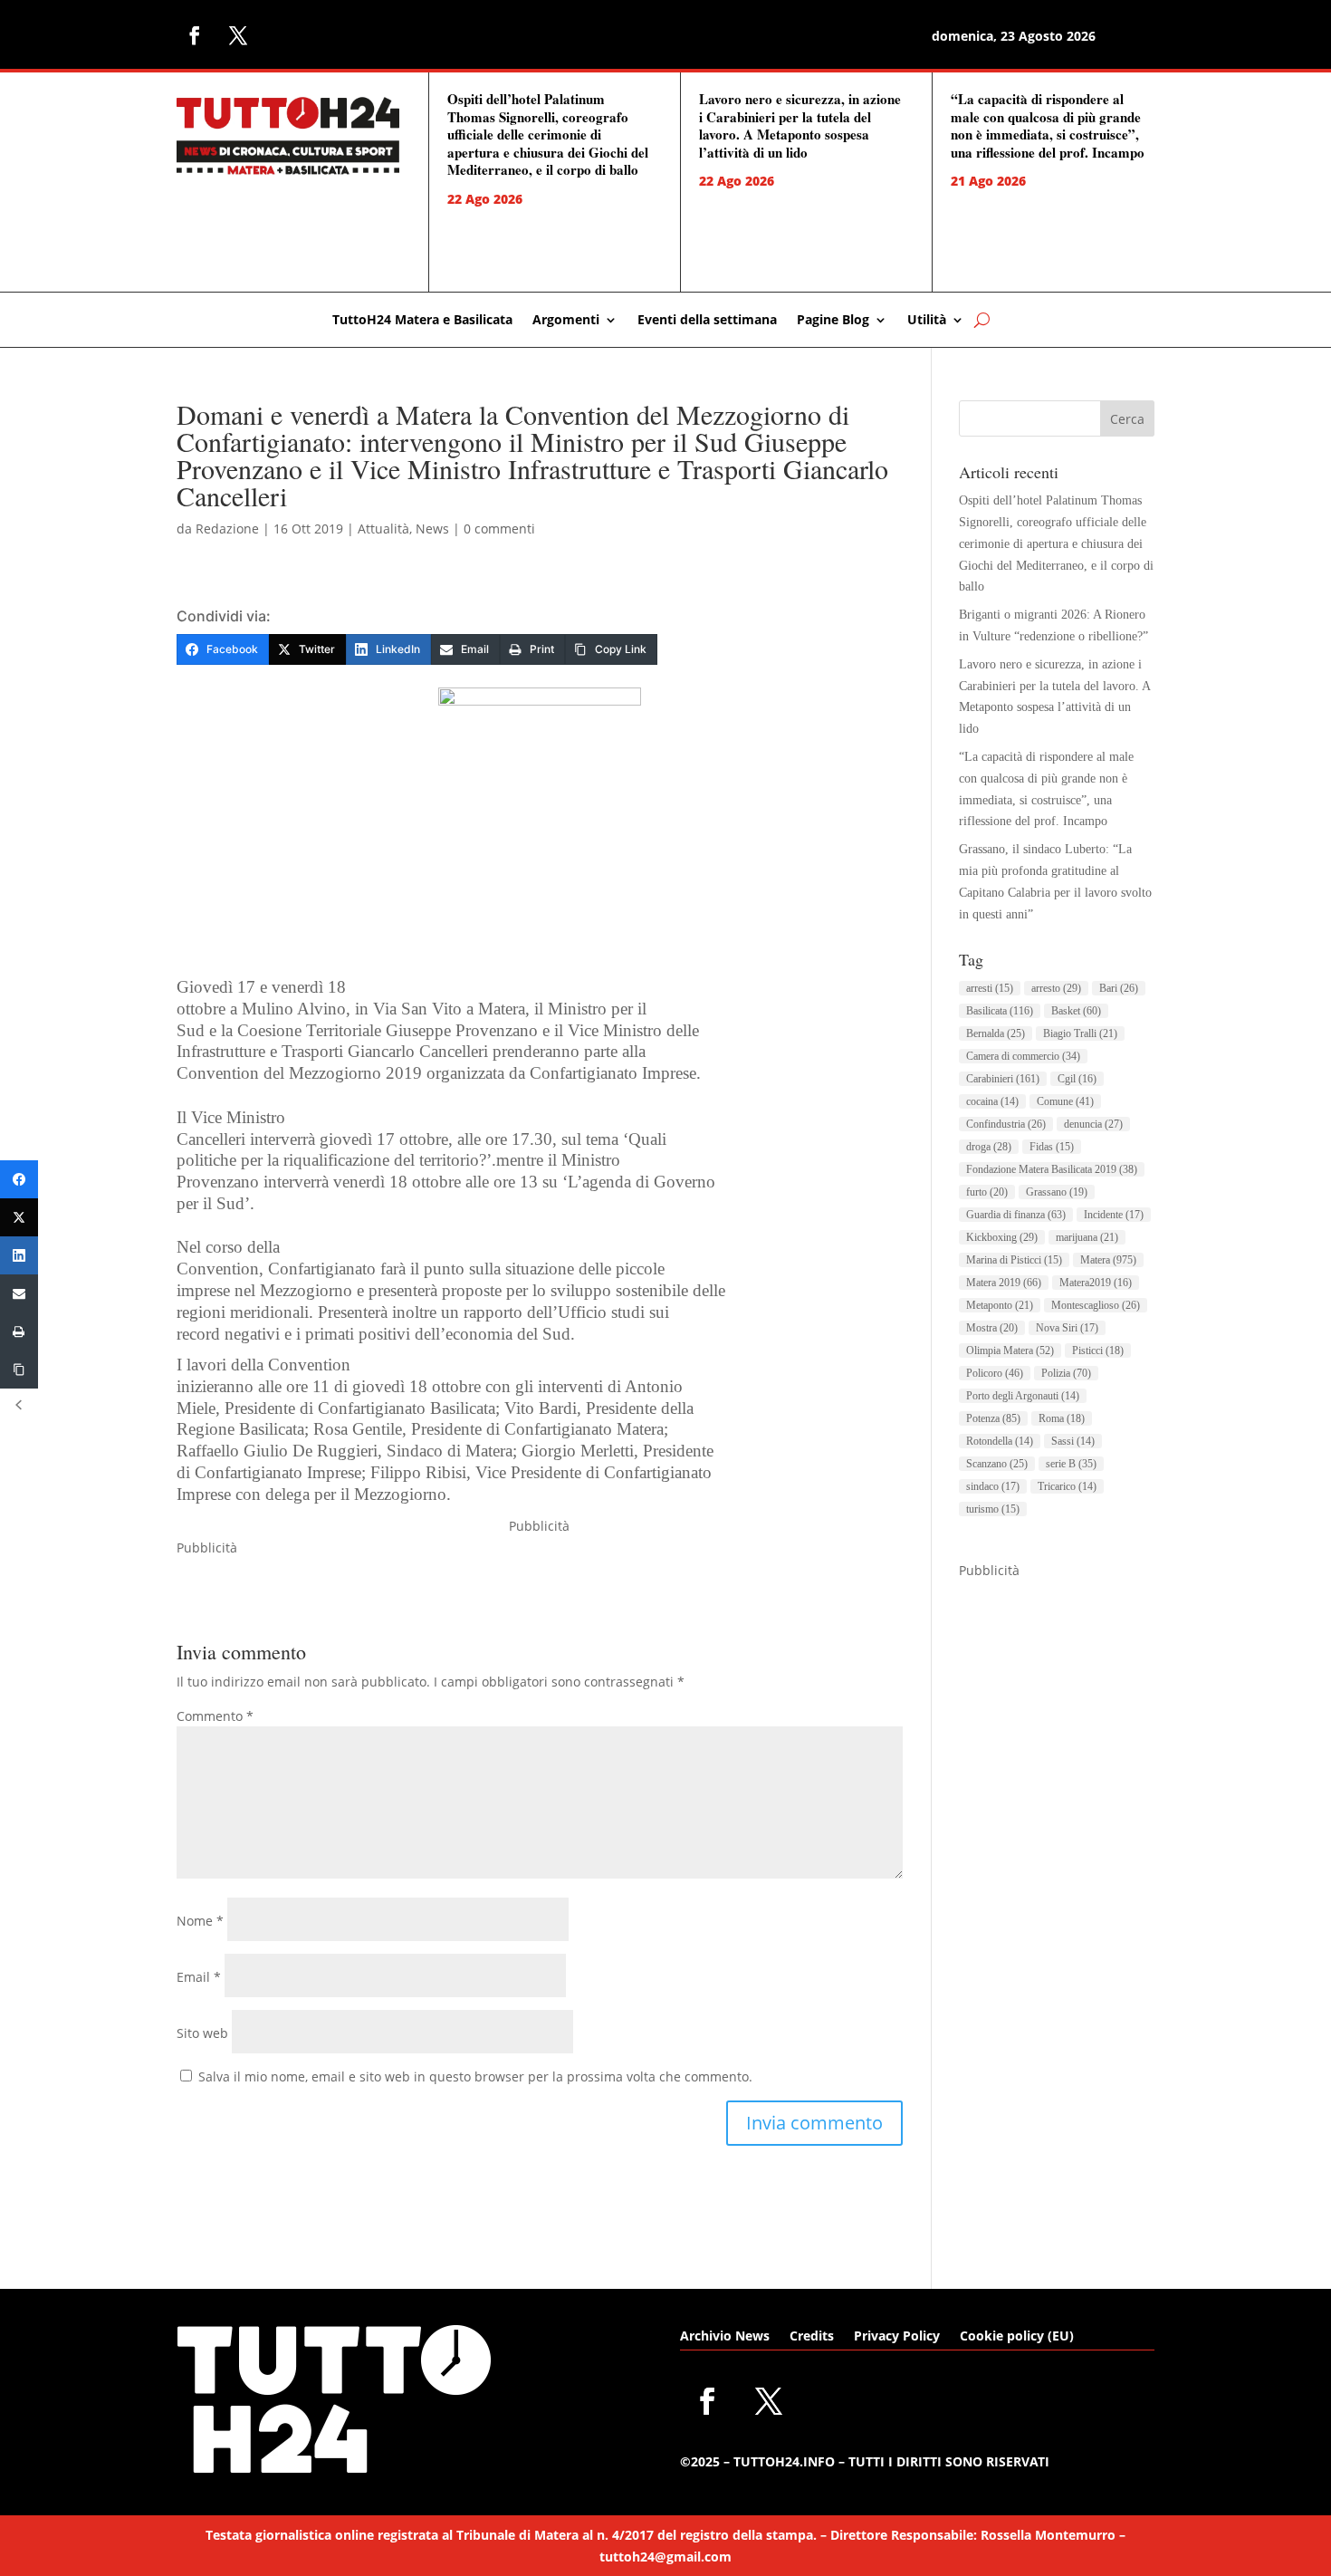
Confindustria (1006, 1124)
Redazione (227, 529)
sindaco (993, 1486)
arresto (1056, 988)
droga (989, 1147)
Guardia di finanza (1016, 1215)
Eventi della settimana (707, 321)
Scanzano (997, 1464)
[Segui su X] (238, 35)
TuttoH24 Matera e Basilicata (422, 321)
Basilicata (1000, 1011)
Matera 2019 (1004, 1283)
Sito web (202, 2033)
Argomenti (566, 321)
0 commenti (499, 529)
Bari (1119, 988)
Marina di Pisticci (1014, 1260)
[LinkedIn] (19, 1255)
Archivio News (725, 2337)
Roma (1062, 1418)
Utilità (927, 321)
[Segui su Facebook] (195, 35)
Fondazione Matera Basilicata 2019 (1052, 1169)
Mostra (992, 1328)
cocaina (992, 1101)
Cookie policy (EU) (1017, 2337)
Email (199, 1977)
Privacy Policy (897, 2337)
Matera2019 (1096, 1283)
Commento (215, 1716)
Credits (812, 2337)
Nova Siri (1067, 1328)
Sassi (1073, 1441)
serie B (1071, 1464)
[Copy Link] (19, 1370)
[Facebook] (19, 1179)
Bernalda (996, 1033)
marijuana (1087, 1237)
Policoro (995, 1373)
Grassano (1057, 1192)
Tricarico (1067, 1486)
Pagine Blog (833, 321)
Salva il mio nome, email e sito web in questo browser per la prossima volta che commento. (475, 2076)
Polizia (1066, 1373)
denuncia (1093, 1124)
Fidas (1052, 1147)
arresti (990, 988)
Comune (1065, 1101)
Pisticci (1098, 1350)
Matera (1108, 1260)
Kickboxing (1002, 1237)
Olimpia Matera (1010, 1350)
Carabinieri (1003, 1079)
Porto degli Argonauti (1023, 1396)
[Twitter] (19, 1217)
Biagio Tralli (1080, 1033)
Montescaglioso (1096, 1305)
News (432, 529)
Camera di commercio (1023, 1056)
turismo (993, 1509)
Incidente (1114, 1215)
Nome (200, 1921)
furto (987, 1192)
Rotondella (1000, 1441)
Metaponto (1000, 1305)
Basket (1076, 1011)
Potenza (993, 1418)
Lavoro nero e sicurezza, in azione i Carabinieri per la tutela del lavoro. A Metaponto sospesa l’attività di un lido (800, 125)
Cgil (1077, 1079)
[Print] (19, 1331)
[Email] (19, 1293)
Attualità (383, 529)
